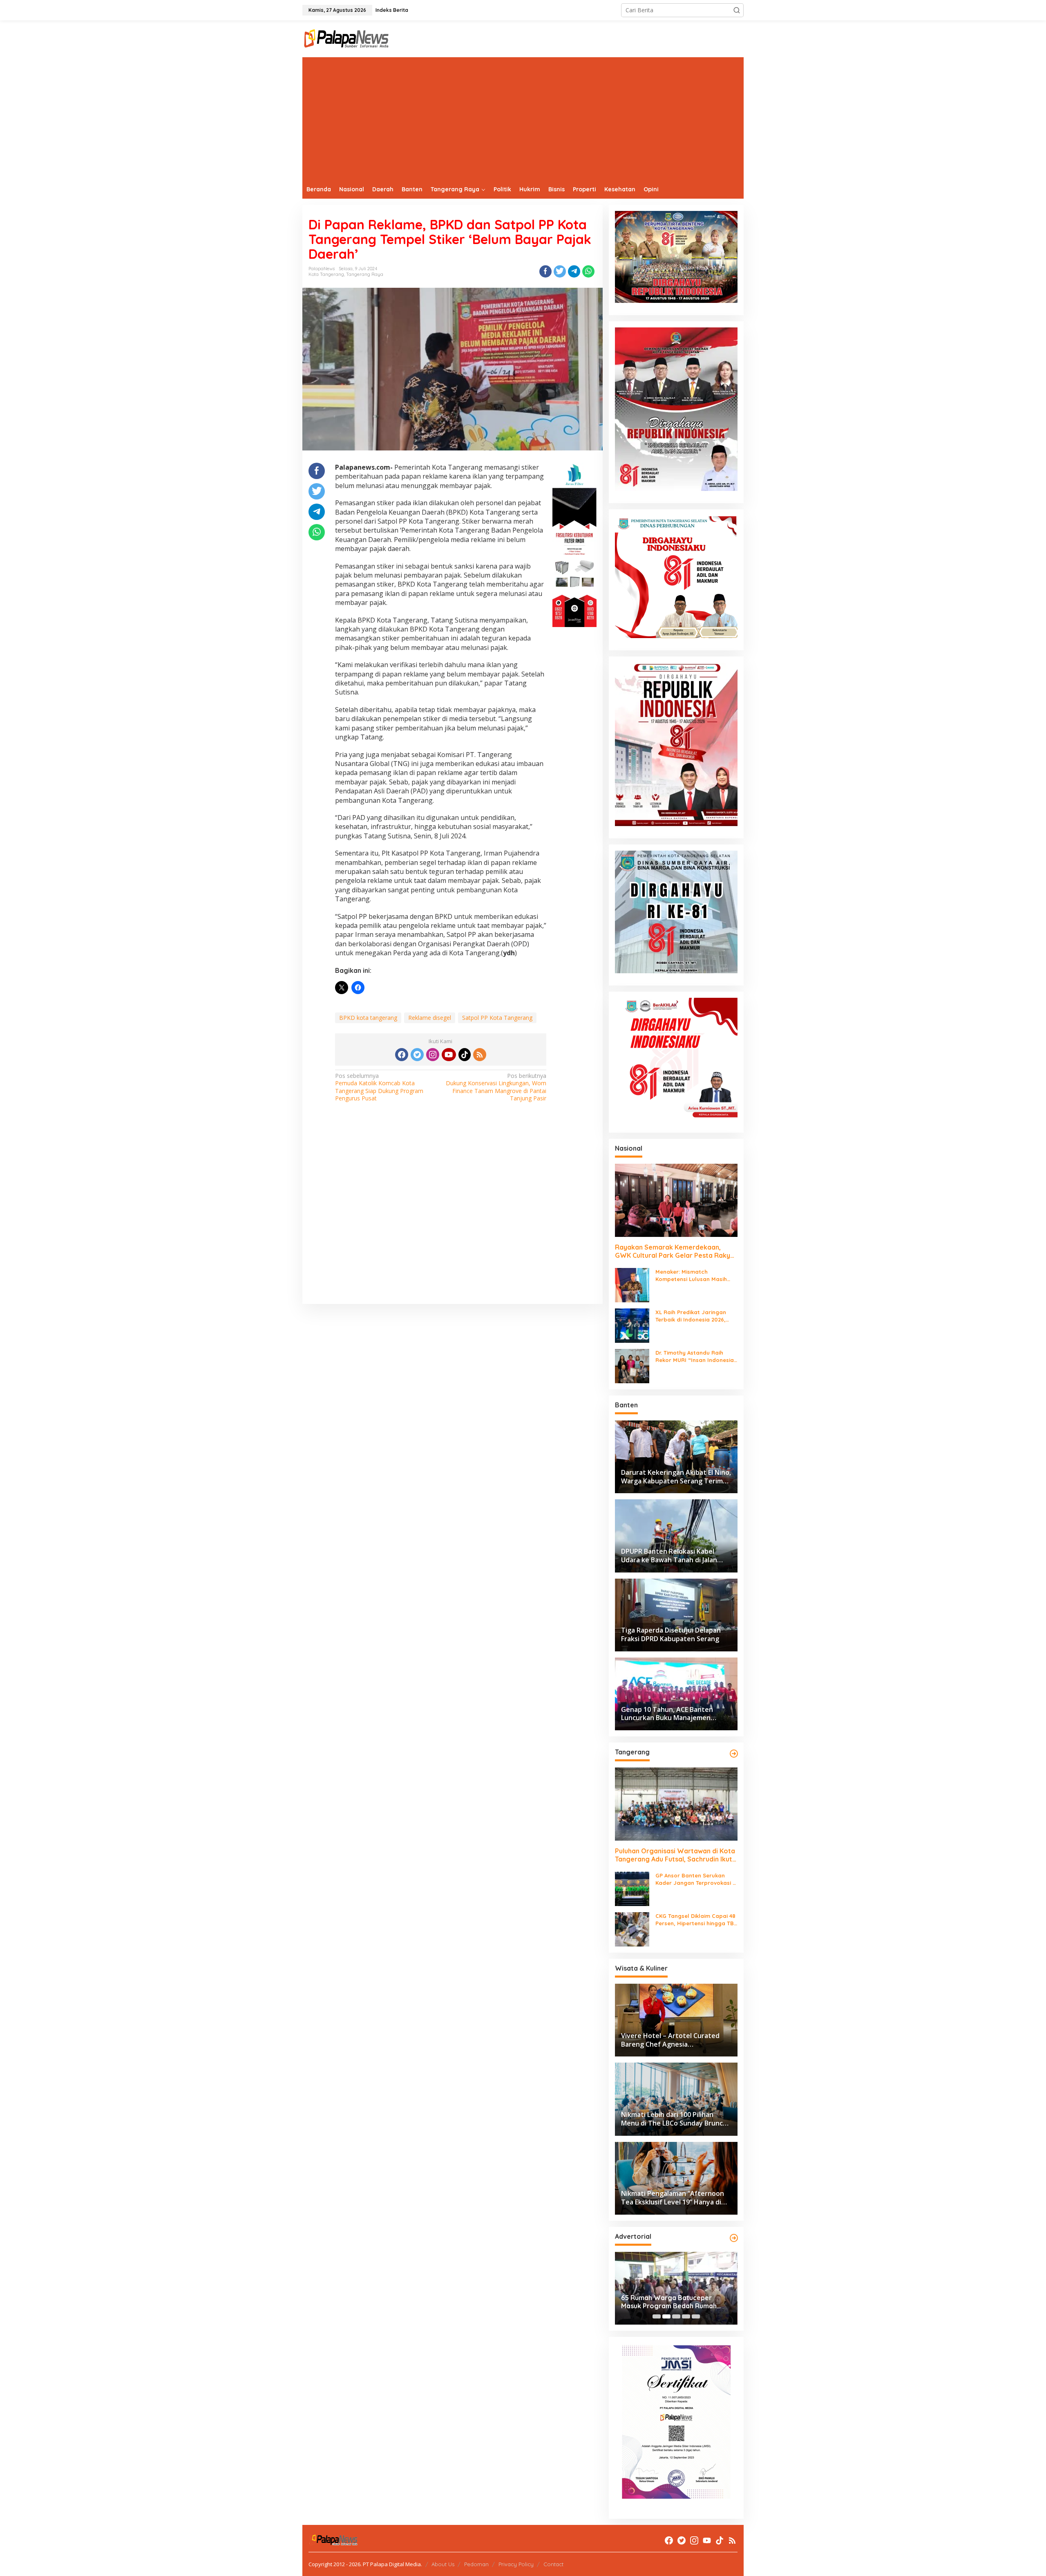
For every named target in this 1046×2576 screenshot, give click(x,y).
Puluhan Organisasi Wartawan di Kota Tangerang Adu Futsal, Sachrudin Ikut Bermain (675, 1855)
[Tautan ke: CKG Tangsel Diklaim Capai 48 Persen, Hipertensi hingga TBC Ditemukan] (632, 1929)
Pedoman (476, 2564)
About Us (443, 2564)
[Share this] (545, 271)
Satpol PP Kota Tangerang (497, 1018)
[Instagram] (433, 1055)
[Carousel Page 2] (666, 2316)
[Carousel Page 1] (657, 2316)
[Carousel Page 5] (696, 2316)
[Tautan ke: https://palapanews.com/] (734, 1754)
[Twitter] (417, 1055)
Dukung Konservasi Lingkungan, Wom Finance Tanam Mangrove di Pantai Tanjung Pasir (496, 1087)
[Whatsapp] (588, 271)
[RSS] (480, 1055)
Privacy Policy (516, 2564)
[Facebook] (402, 1055)
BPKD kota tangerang (368, 1018)
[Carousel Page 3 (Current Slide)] (676, 2316)
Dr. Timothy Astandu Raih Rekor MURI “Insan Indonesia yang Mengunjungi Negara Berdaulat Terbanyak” (695, 1356)
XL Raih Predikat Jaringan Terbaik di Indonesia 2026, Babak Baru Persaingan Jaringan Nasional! (691, 1316)
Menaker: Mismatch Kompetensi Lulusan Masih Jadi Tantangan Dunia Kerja (693, 1276)
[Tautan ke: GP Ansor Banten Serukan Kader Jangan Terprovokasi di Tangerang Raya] (632, 1888)
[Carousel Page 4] (686, 2316)
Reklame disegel (430, 1018)
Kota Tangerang (326, 274)
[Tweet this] (560, 271)
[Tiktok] (465, 1055)
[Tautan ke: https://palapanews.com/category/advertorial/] (734, 2238)
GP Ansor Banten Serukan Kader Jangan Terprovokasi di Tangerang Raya (696, 1879)
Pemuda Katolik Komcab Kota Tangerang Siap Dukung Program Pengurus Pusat (379, 1087)
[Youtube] (449, 1055)
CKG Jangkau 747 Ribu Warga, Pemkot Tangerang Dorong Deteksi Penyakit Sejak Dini (669, 2302)
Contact (553, 2564)
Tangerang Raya (365, 274)
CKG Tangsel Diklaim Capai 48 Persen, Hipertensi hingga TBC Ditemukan (696, 1920)
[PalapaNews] (347, 38)
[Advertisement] (523, 119)
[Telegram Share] (574, 271)
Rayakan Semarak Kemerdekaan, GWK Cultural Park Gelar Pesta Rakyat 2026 (676, 1252)
